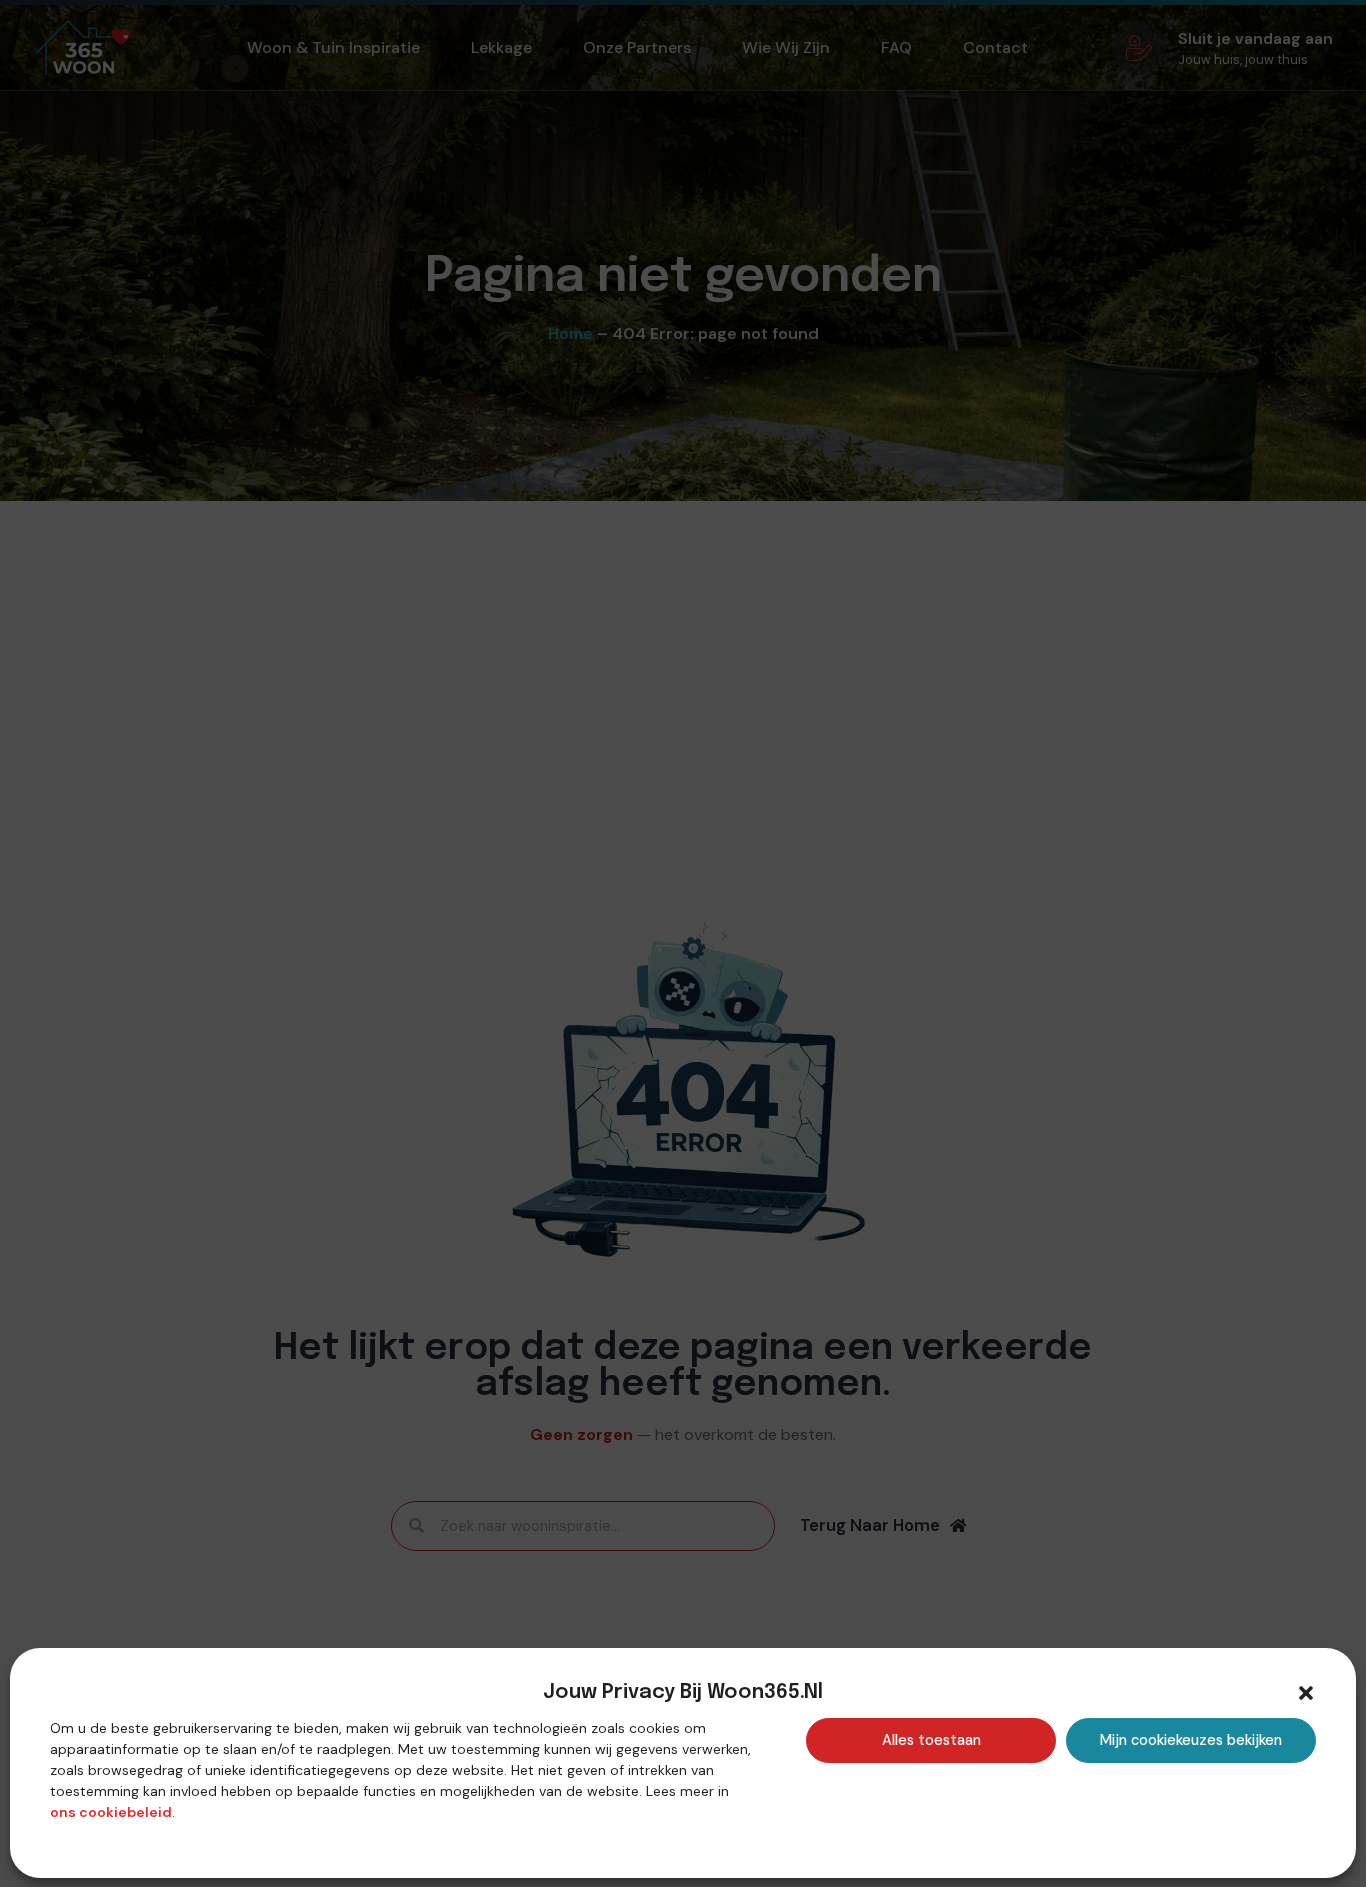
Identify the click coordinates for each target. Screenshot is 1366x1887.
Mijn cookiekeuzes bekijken (1191, 1740)
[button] (1306, 1693)
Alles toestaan (931, 1740)
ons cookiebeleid (111, 1812)
